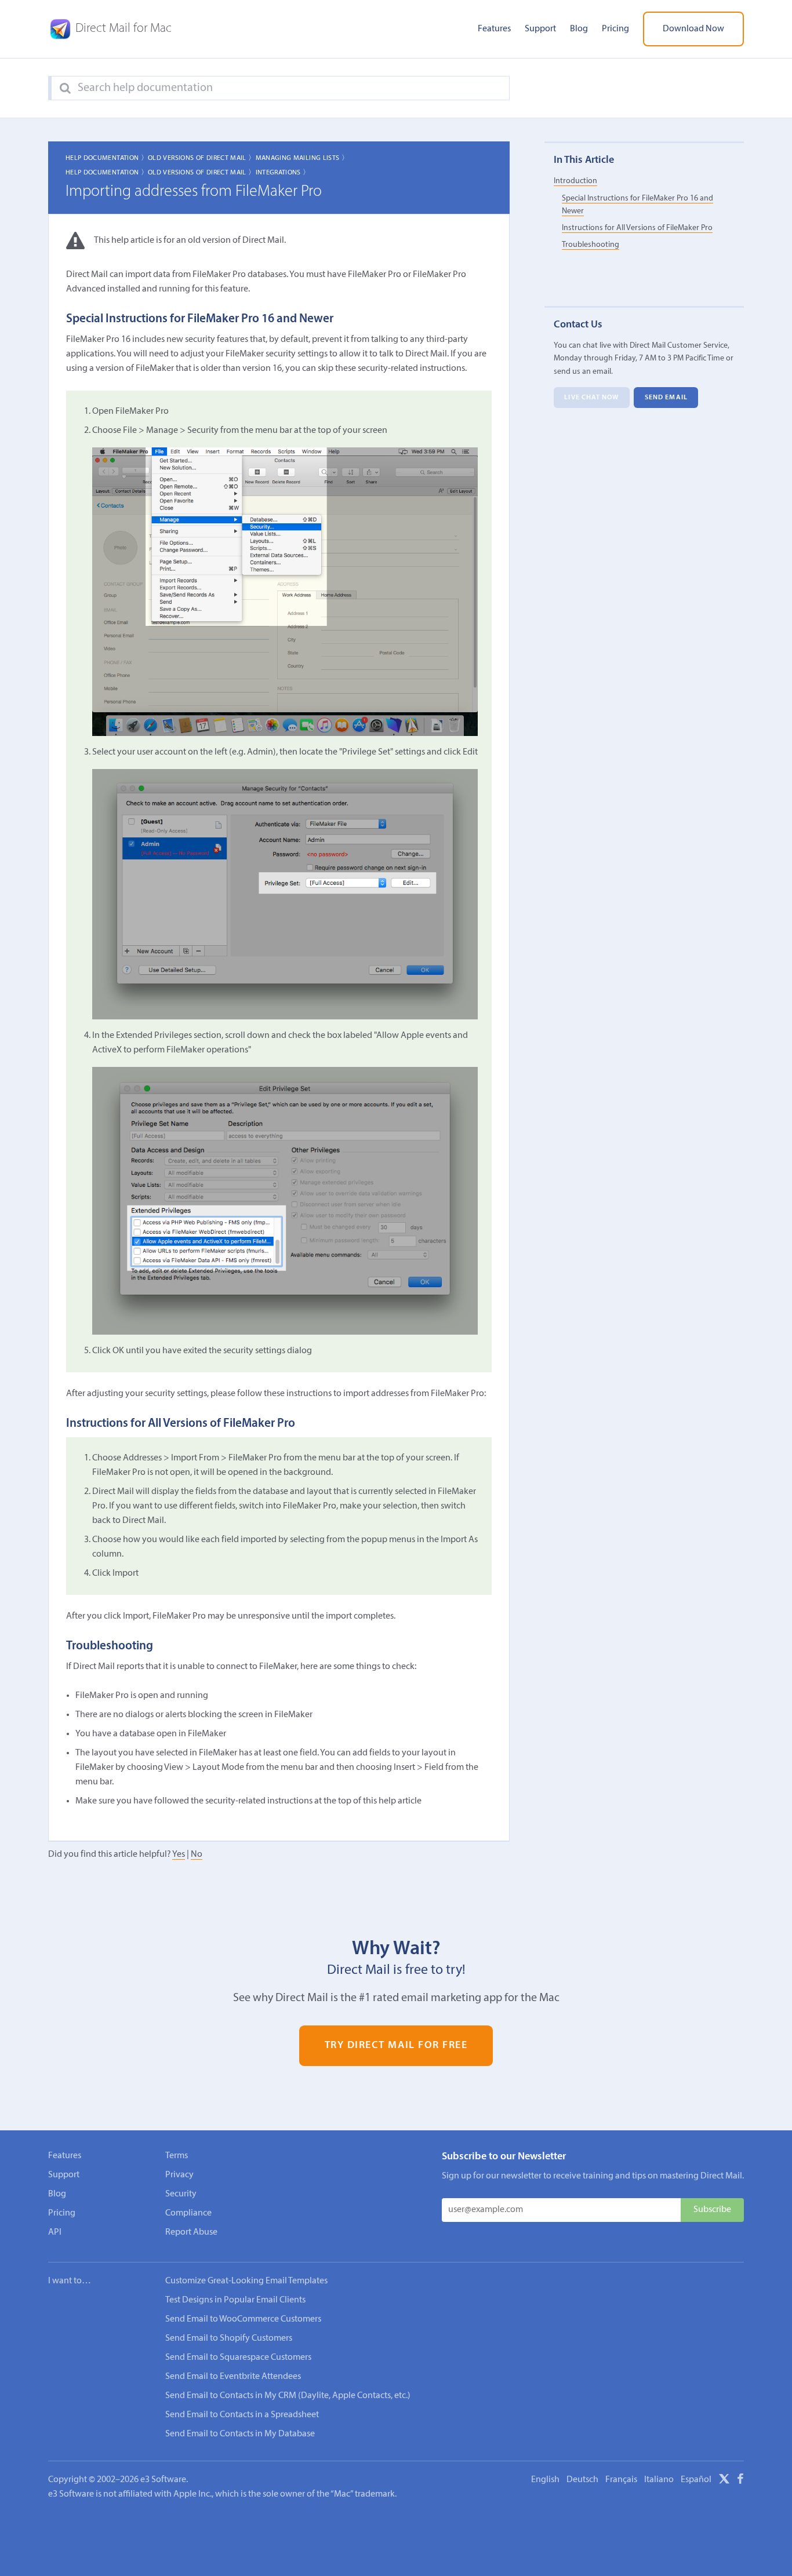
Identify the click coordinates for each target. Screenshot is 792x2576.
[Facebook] (740, 2481)
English (545, 2480)
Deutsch (582, 2480)
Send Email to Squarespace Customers (238, 2358)
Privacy (179, 2175)
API (55, 2232)
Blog (579, 29)
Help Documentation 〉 (107, 158)
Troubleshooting (591, 245)
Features (494, 29)
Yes (179, 1854)
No (197, 1854)
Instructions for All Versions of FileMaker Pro (637, 228)
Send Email (666, 398)
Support (540, 29)
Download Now (693, 29)
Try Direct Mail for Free (396, 2045)
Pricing (615, 29)
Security (181, 2194)
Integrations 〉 (283, 173)
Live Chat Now (591, 398)
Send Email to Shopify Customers (229, 2338)
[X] (724, 2481)
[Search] (65, 89)
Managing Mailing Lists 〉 (302, 158)
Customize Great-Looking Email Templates (246, 2281)
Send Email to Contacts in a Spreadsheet (242, 2415)
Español (696, 2480)
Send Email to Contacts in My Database (240, 2434)
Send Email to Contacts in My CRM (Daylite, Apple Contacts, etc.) (288, 2396)
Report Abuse (191, 2232)
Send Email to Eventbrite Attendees (233, 2377)
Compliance (188, 2213)
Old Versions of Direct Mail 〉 (201, 158)
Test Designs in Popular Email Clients (235, 2300)
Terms (177, 2156)
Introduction (575, 181)
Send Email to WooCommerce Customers (243, 2319)
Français (621, 2480)
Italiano (659, 2480)
